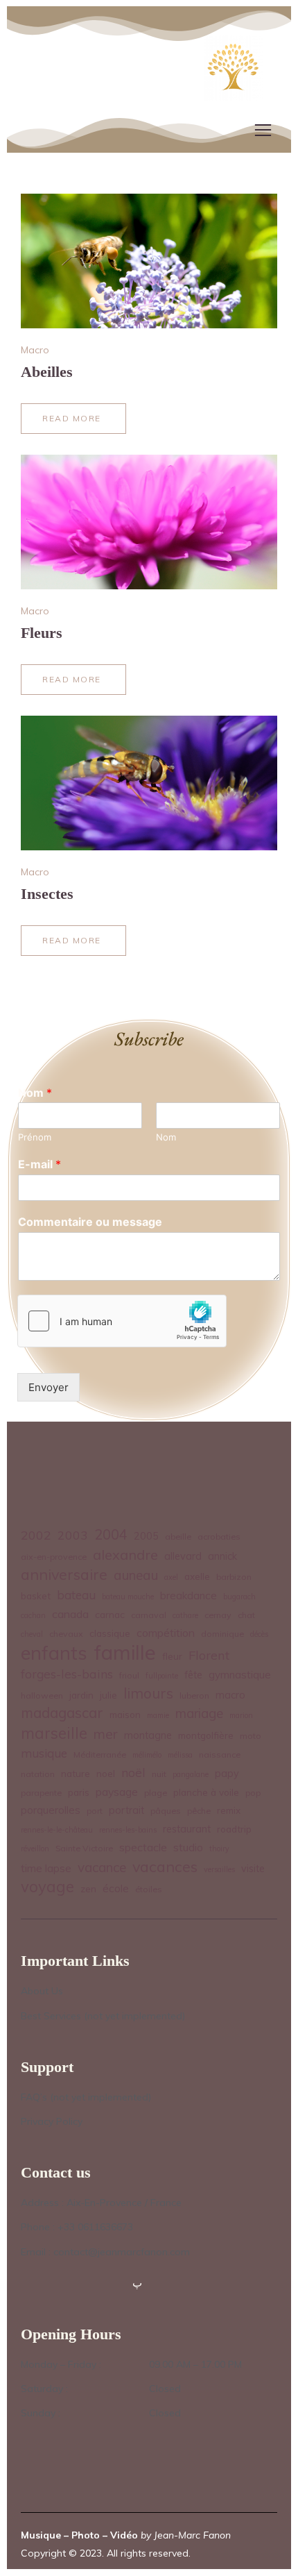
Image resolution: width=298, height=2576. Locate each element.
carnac (110, 1614)
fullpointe (162, 1676)
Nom (35, 1093)
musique (44, 1753)
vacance (102, 1867)
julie (108, 1695)
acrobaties (219, 1537)
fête (193, 1675)
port (95, 1811)
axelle (197, 1576)
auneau (136, 1575)
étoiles (149, 1889)
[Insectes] (149, 783)
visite (253, 1869)
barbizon (234, 1577)
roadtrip (234, 1829)
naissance (220, 1754)
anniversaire (64, 1574)
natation (38, 1774)
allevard (183, 1556)
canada (70, 1614)
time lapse (46, 1868)
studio (188, 1847)
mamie (158, 1715)
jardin (81, 1695)
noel (106, 1773)
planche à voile (206, 1792)
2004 (111, 1534)
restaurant (187, 1829)
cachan (33, 1615)
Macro (35, 350)
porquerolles (51, 1810)
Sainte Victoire (84, 1848)
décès (259, 1634)
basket (36, 1596)
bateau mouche (128, 1597)
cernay (218, 1615)
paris (79, 1792)
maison (125, 1714)
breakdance (189, 1596)
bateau (76, 1595)
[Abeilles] (149, 261)
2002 (36, 1535)
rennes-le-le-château (57, 1830)
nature (76, 1773)
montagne (148, 1735)
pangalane (191, 1774)
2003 (73, 1535)
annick (222, 1556)
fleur (172, 1656)
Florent (209, 1655)
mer (106, 1734)
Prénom (35, 1137)
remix (229, 1810)
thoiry (219, 1849)
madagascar (62, 1713)
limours (148, 1693)
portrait (126, 1810)
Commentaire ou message (90, 1222)
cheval (32, 1634)
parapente (41, 1793)
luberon (194, 1695)
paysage (117, 1792)
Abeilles (47, 372)
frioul (129, 1675)
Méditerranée (100, 1754)
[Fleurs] (149, 522)
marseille (54, 1734)
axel (171, 1577)
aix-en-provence (54, 1557)
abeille (178, 1537)
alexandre (125, 1555)
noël (133, 1772)
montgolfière (206, 1735)
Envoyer (49, 1387)
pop (253, 1793)
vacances (165, 1866)
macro (230, 1695)
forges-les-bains (67, 1674)
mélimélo (147, 1755)
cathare (185, 1615)
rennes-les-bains (128, 1830)
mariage (199, 1713)
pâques (166, 1811)
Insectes (47, 894)
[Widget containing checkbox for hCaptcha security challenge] (122, 1321)
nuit (159, 1774)
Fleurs (42, 633)
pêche (199, 1811)
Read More (71, 423)
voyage (47, 1887)
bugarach (239, 1597)
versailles (219, 1869)
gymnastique (240, 1675)
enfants (54, 1653)
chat (246, 1615)
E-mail (40, 1164)
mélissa (180, 1755)
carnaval (149, 1615)
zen (88, 1888)
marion (241, 1715)
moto (251, 1736)
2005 (146, 1536)
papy (227, 1774)
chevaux (66, 1634)
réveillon (35, 1849)
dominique (222, 1634)
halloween (42, 1695)
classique (110, 1633)
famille (125, 1652)
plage (156, 1793)
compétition (166, 1633)
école (116, 1888)
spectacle (143, 1847)
